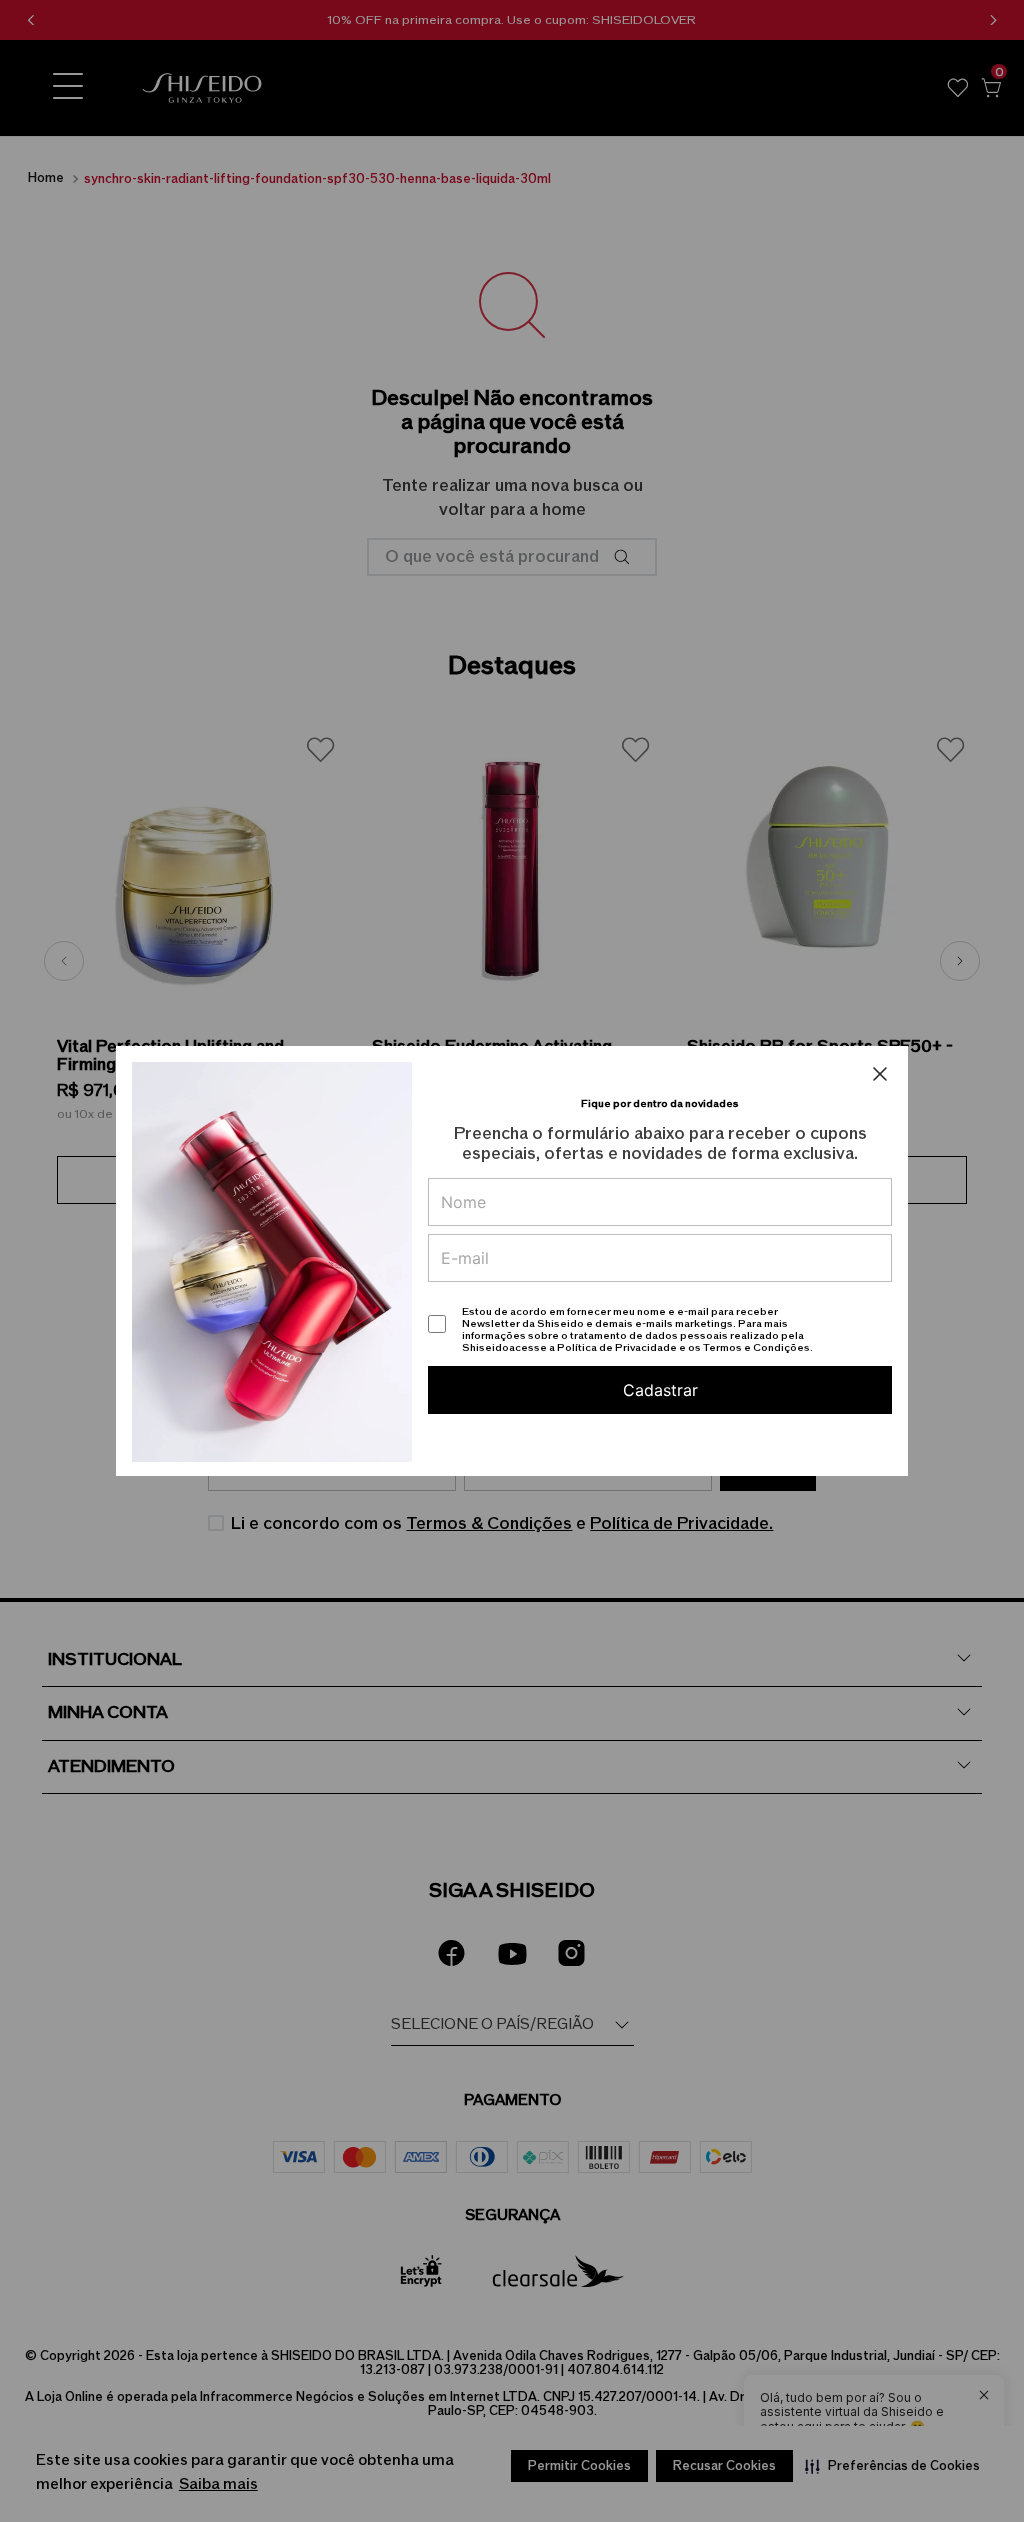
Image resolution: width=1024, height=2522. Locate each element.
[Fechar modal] (880, 1074)
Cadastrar (660, 1390)
